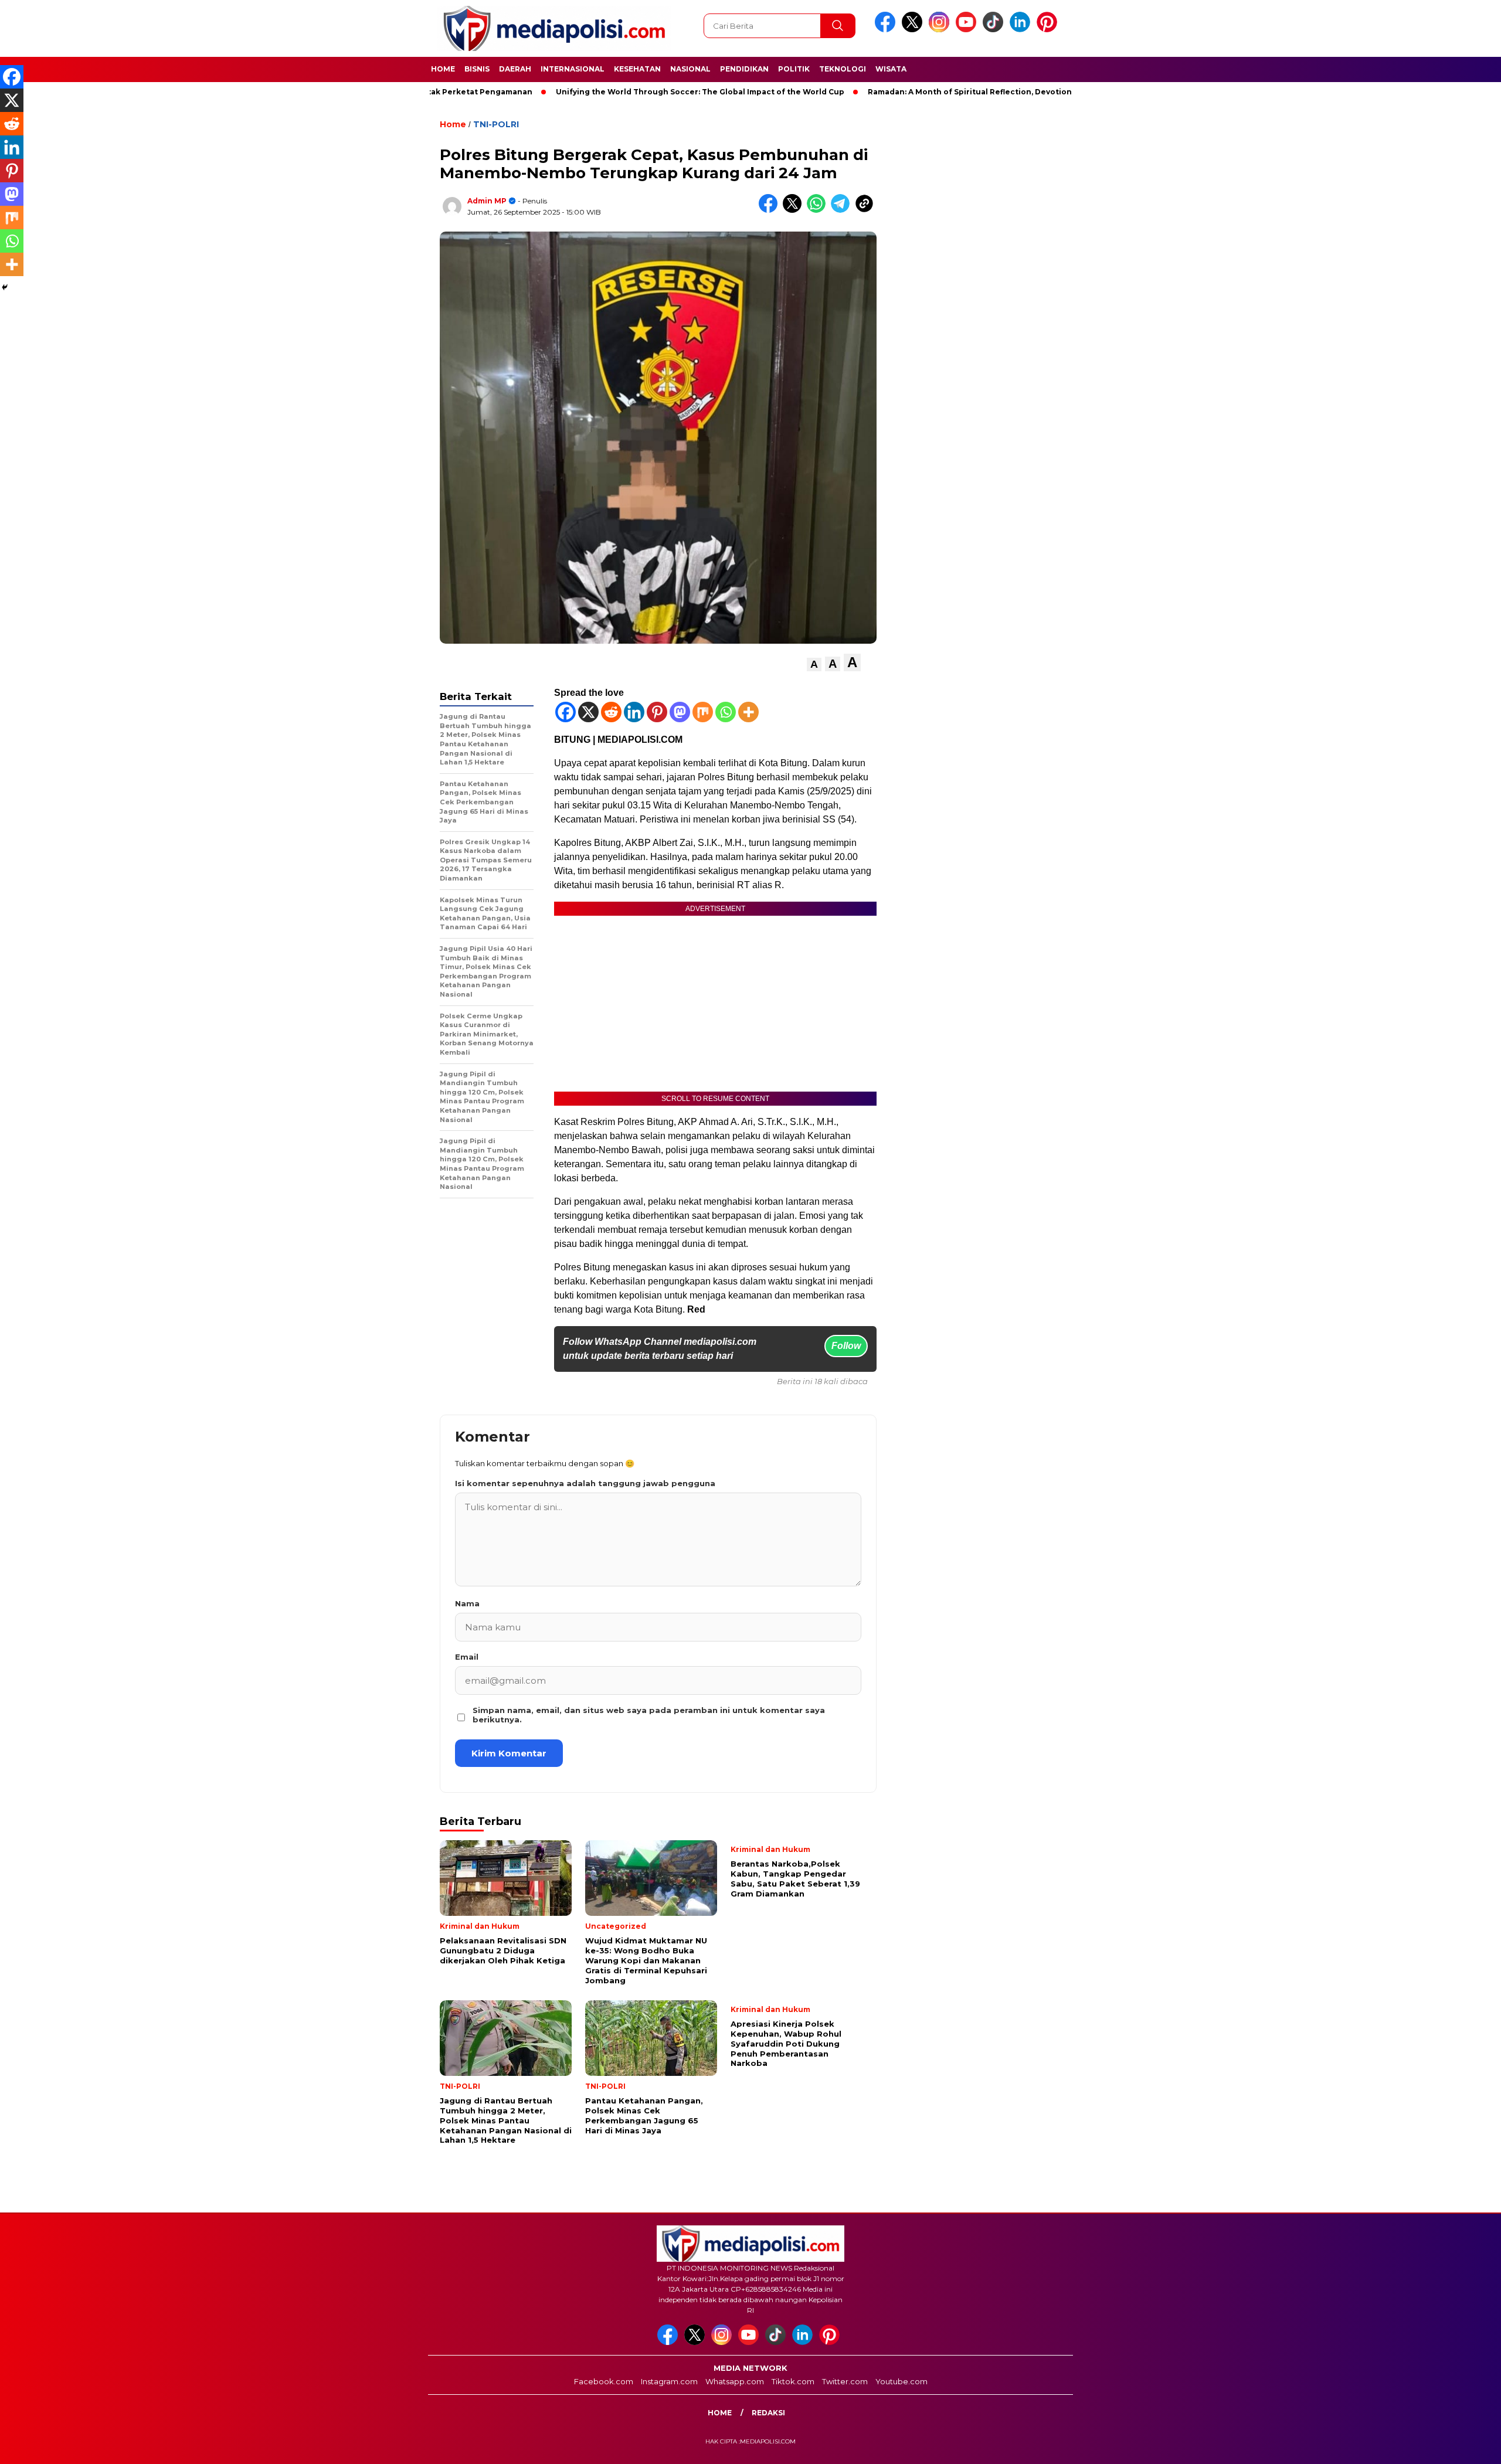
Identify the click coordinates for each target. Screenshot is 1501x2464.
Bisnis (477, 69)
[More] (748, 712)
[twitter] (914, 30)
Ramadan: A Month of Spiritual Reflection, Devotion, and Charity (913, 92)
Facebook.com (604, 2381)
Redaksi (768, 2413)
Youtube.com (901, 2381)
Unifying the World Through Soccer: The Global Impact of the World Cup (619, 92)
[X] (588, 712)
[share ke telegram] (843, 210)
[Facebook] (566, 712)
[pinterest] (1049, 30)
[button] (814, 665)
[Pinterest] (657, 712)
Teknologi (843, 69)
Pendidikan (744, 69)
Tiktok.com (793, 2381)
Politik (794, 69)
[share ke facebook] (771, 210)
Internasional (573, 69)
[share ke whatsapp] (819, 210)
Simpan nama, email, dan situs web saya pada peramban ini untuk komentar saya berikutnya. (649, 1715)
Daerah (515, 69)
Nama (467, 1603)
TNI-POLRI (496, 124)
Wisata (891, 69)
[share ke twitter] (795, 210)
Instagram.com (669, 2381)
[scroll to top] (1446, 2446)
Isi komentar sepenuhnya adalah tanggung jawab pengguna (585, 1483)
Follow (846, 1346)
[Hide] (5, 287)
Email (467, 1657)
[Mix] (703, 712)
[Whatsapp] (726, 712)
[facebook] (887, 30)
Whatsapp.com (735, 2381)
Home (443, 69)
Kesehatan (637, 69)
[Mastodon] (680, 712)
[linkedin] (1022, 30)
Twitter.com (845, 2381)
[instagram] (941, 30)
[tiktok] (995, 30)
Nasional (690, 69)
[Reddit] (611, 712)
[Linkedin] (634, 712)
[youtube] (968, 30)
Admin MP (487, 201)
